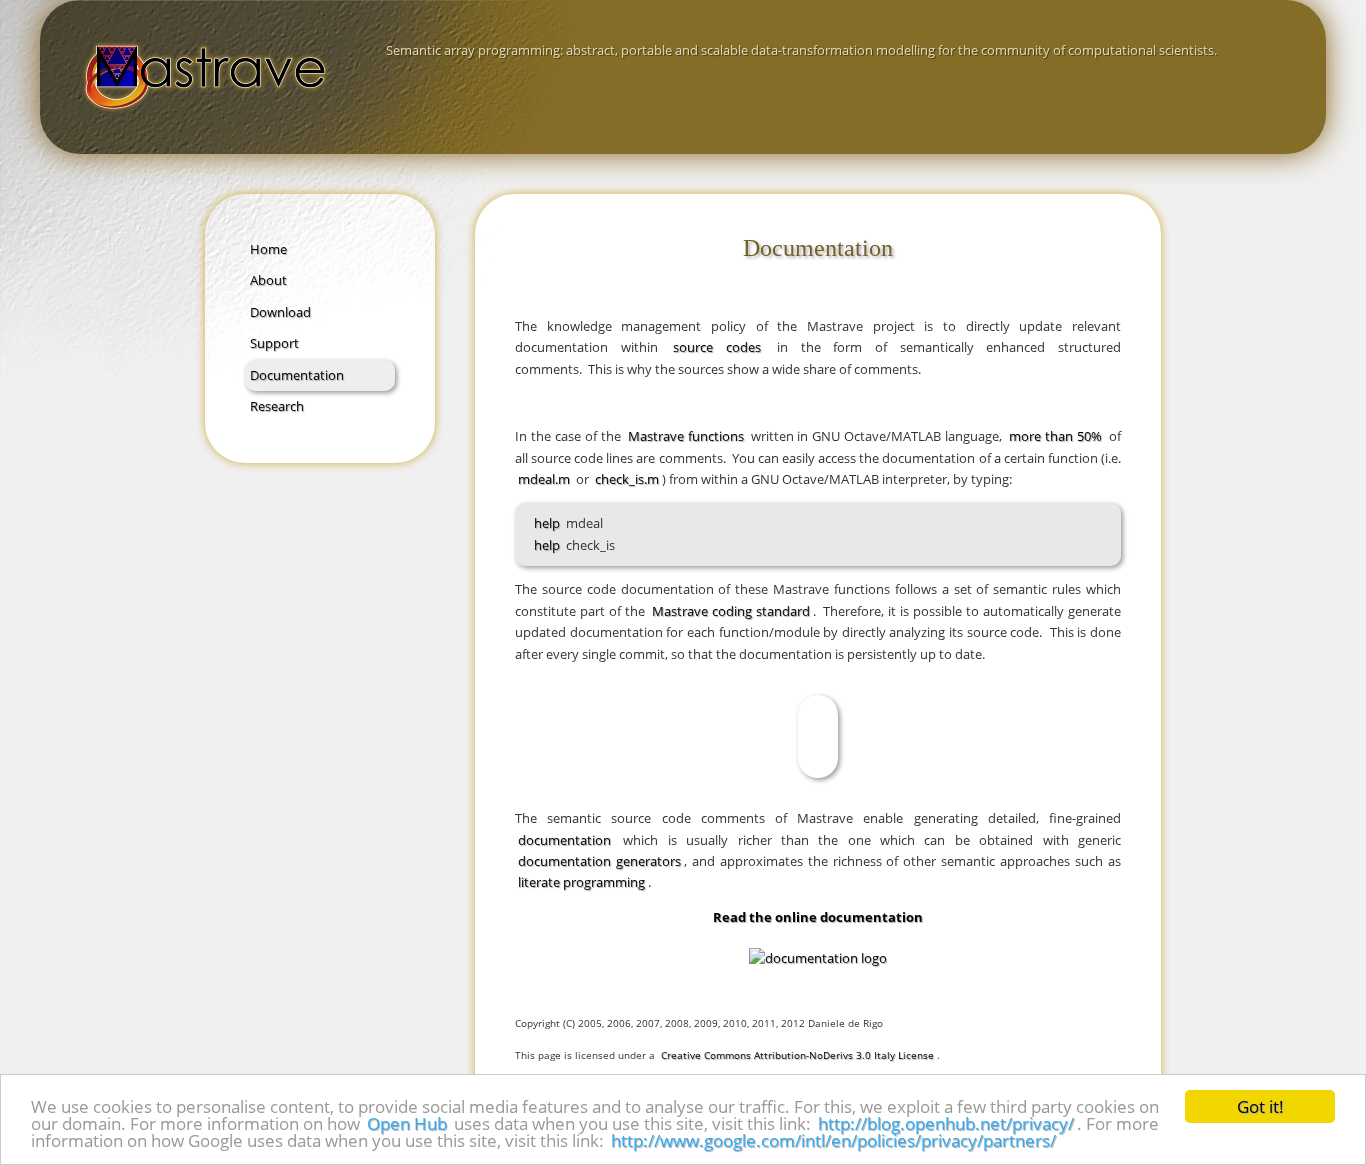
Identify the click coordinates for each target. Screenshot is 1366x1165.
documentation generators (599, 861)
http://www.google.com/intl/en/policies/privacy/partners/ (833, 1140)
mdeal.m (544, 479)
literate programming (581, 882)
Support (274, 343)
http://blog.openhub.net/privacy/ (946, 1123)
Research (277, 406)
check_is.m (627, 479)
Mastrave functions (686, 436)
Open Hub (407, 1123)
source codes (717, 347)
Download (280, 312)
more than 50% (1055, 436)
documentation (564, 840)
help (547, 523)
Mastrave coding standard (731, 611)
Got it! (1260, 1106)
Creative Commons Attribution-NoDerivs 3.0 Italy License (797, 1055)
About (268, 280)
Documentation (297, 375)
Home (268, 249)
